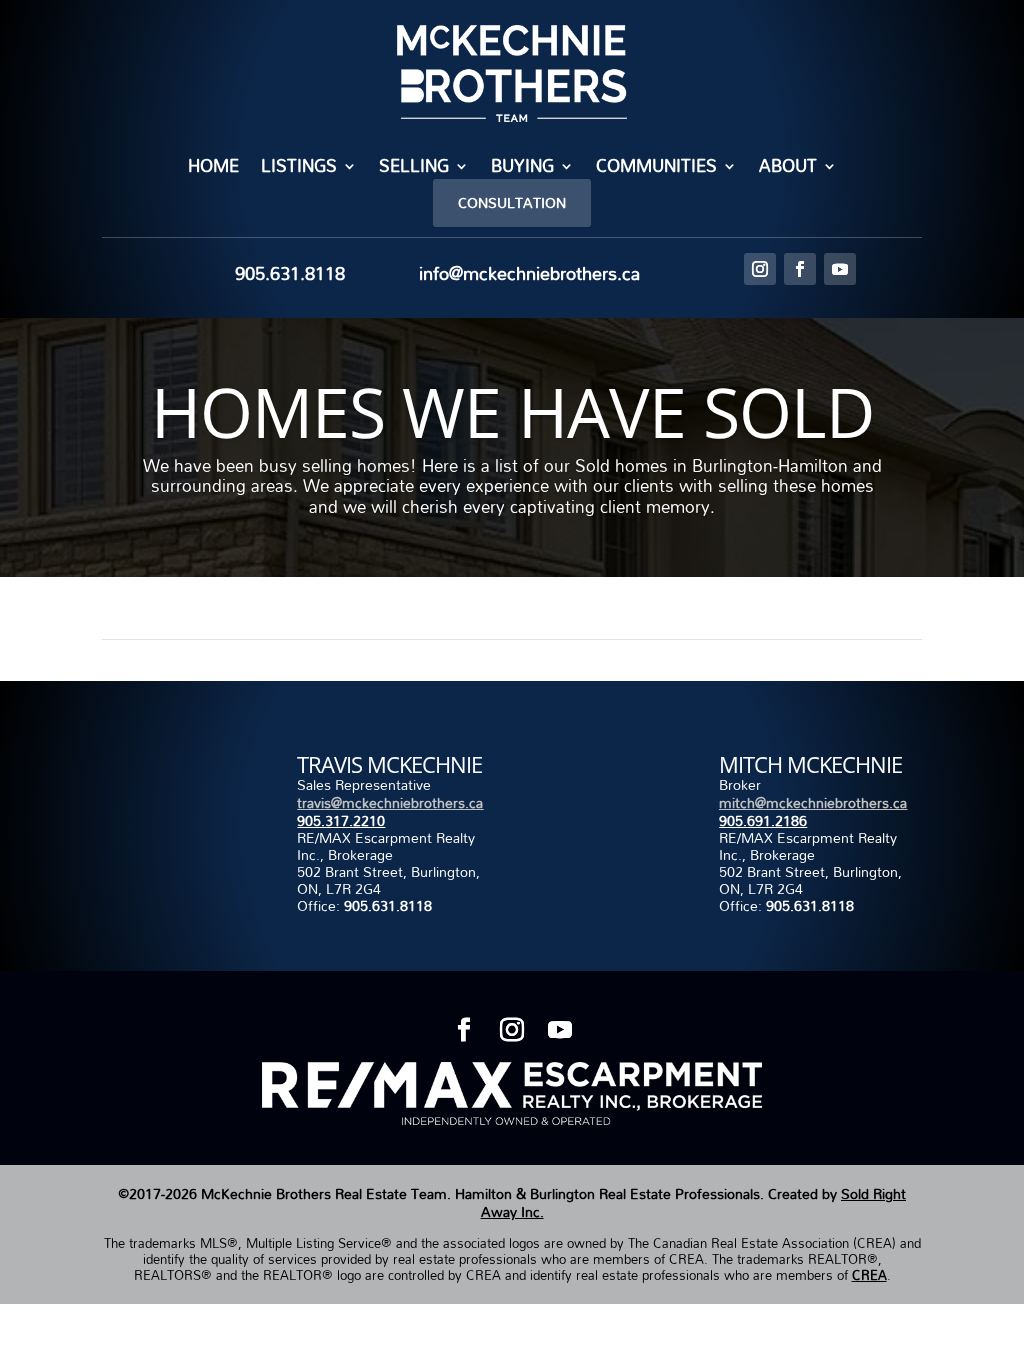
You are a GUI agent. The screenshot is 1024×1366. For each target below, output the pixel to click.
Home (213, 168)
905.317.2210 (341, 820)
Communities (656, 168)
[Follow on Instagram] (760, 269)
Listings (299, 168)
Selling (414, 168)
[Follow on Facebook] (800, 269)
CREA (869, 1275)
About (788, 168)
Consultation (512, 202)
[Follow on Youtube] (840, 269)
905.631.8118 (388, 905)
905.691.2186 (763, 820)
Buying (522, 168)
